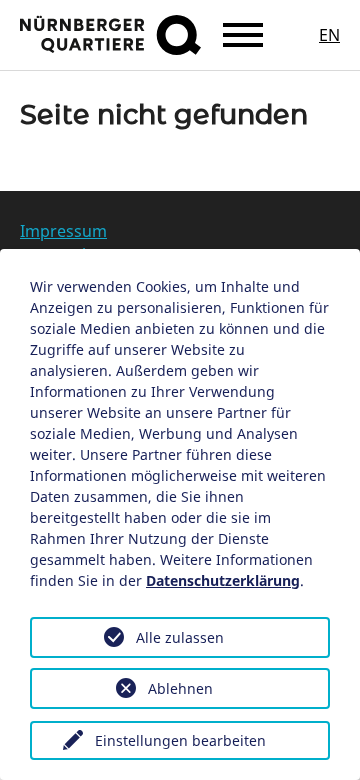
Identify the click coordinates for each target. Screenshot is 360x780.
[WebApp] (110, 34)
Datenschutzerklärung (223, 580)
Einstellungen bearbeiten (180, 740)
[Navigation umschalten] (243, 35)
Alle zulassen (180, 637)
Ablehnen (180, 688)
